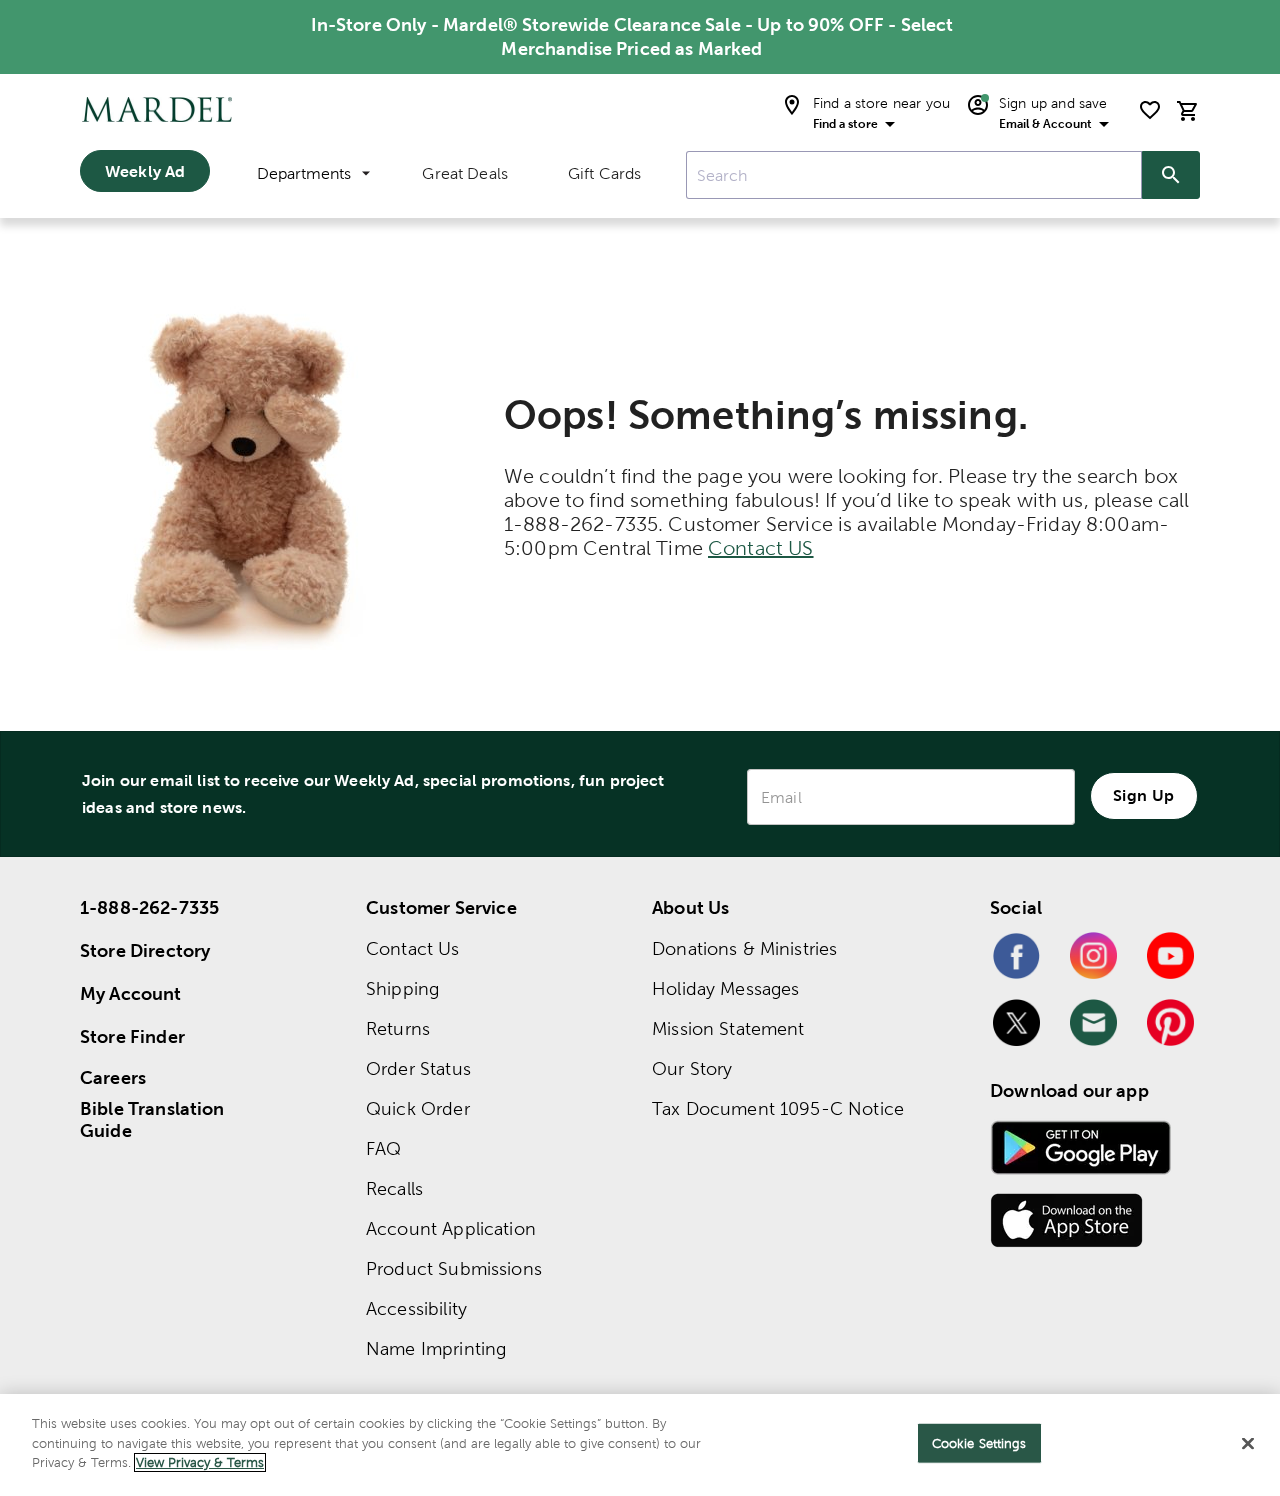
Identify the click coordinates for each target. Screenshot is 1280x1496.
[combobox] (914, 175)
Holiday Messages (725, 988)
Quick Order (418, 1108)
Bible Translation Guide (152, 1120)
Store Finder (132, 1036)
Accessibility (416, 1308)
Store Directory (145, 950)
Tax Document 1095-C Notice (778, 1108)
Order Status (418, 1068)
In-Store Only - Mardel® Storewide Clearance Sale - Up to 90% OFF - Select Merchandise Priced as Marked (632, 36)
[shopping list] (1150, 110)
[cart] (1188, 110)
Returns (398, 1028)
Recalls (394, 1188)
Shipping (402, 988)
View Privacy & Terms (200, 1462)
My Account (131, 993)
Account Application (451, 1228)
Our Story (692, 1068)
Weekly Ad (145, 171)
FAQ (383, 1148)
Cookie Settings (979, 1443)
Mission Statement (728, 1028)
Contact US (761, 548)
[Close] (1248, 1444)
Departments (304, 173)
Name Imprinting (436, 1348)
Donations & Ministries (744, 948)
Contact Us (413, 948)
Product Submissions (454, 1268)
